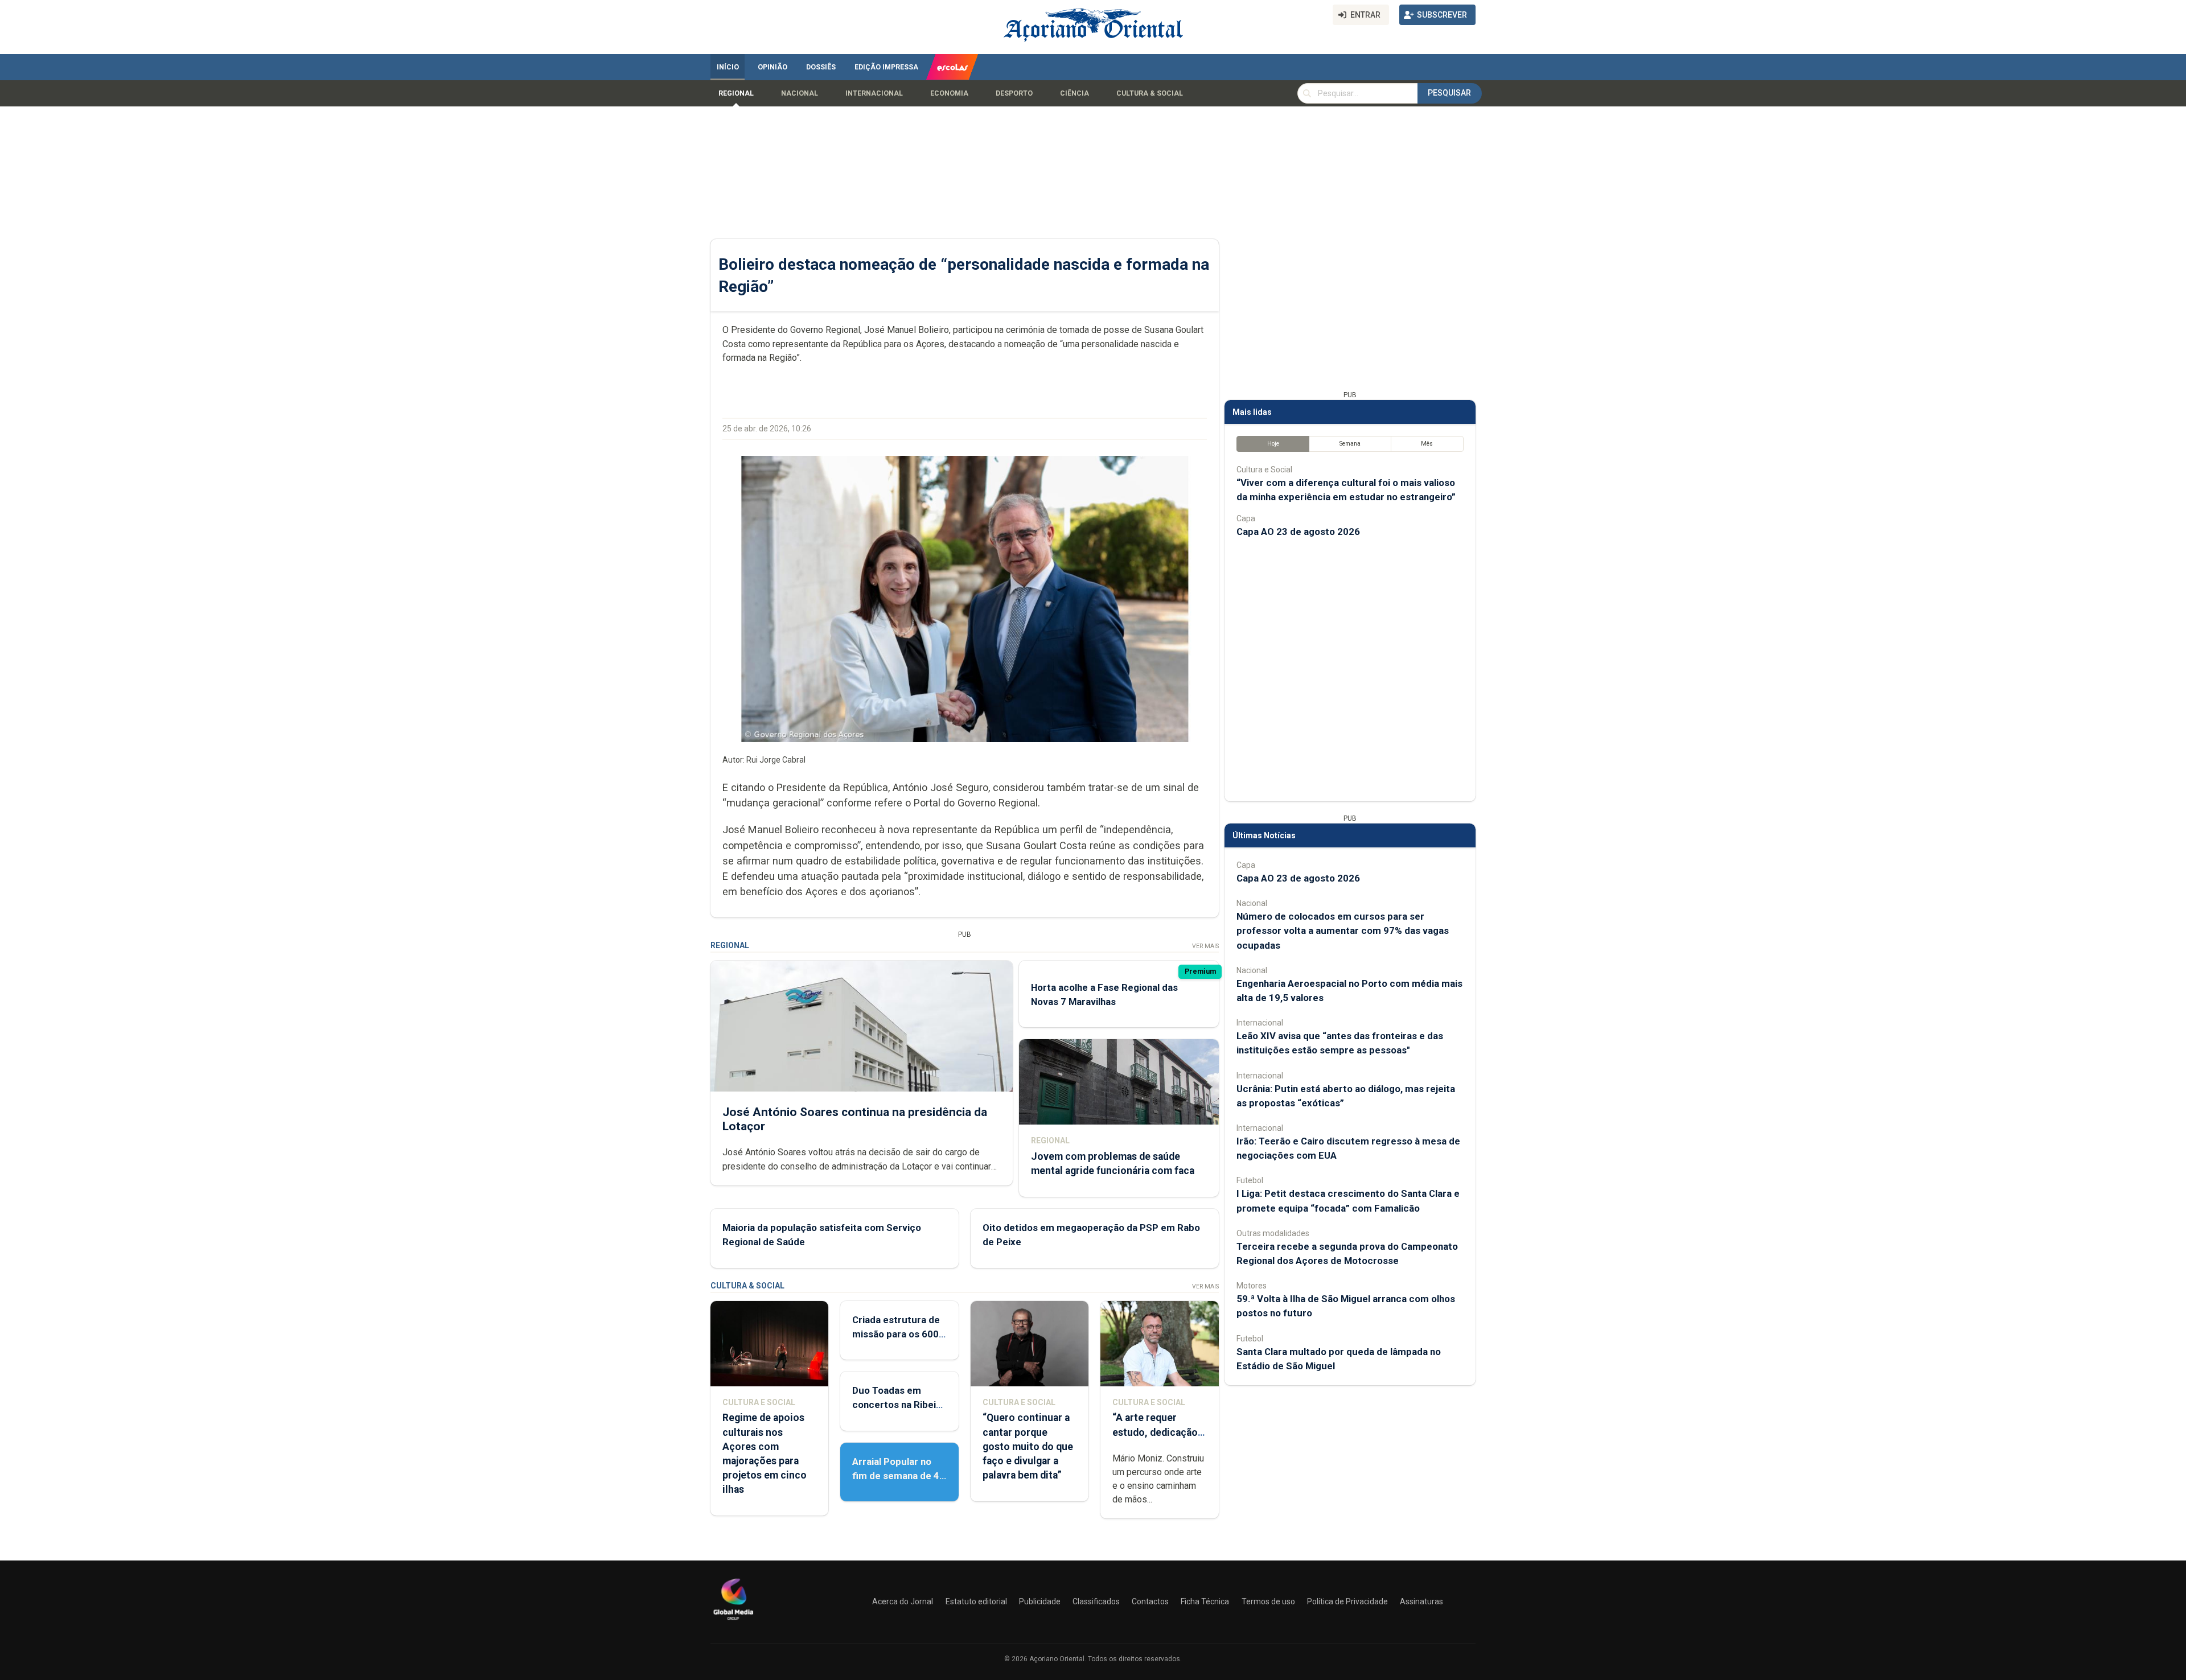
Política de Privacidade (1347, 1601)
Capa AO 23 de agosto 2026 (1298, 532)
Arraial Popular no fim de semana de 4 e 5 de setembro (896, 1476)
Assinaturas (1421, 1601)
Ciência (1074, 93)
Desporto (1014, 93)
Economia (949, 93)
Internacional (874, 93)
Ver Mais (1205, 946)
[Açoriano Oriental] (733, 1621)
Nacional (800, 93)
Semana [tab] (1350, 444)
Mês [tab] (1427, 444)
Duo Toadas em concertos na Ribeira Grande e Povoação (899, 1405)
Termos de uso (1268, 1601)
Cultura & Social (1150, 93)
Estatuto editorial (976, 1601)
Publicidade (1040, 1601)
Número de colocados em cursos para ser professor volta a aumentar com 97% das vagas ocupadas (1343, 930)
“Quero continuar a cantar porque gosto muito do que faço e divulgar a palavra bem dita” (1028, 1446)
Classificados (1096, 1601)
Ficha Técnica (1205, 1601)
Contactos (1150, 1601)
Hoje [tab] (1273, 444)
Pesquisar (1449, 93)
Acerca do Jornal (903, 1601)
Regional (736, 93)
